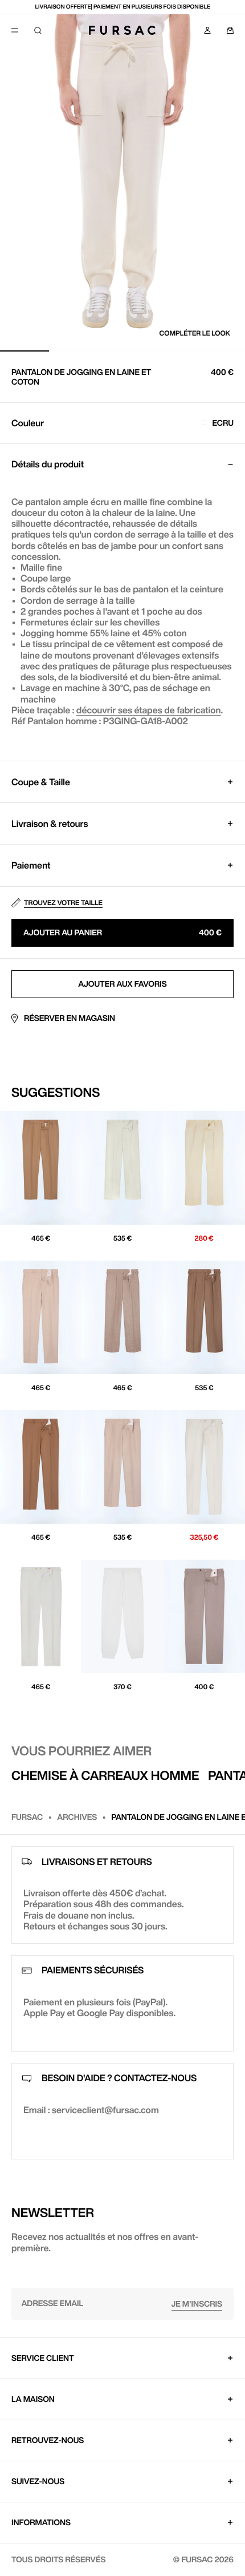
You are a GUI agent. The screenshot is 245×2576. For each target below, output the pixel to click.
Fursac (27, 1817)
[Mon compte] (207, 30)
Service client (43, 2358)
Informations (41, 2522)
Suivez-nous (38, 2481)
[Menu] (15, 30)
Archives (77, 1817)
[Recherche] (38, 30)
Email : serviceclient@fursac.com (91, 2110)
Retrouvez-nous (48, 2440)
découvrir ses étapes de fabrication (149, 710)
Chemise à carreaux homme (105, 1775)
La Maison (33, 2399)
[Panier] (230, 30)
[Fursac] (122, 30)
